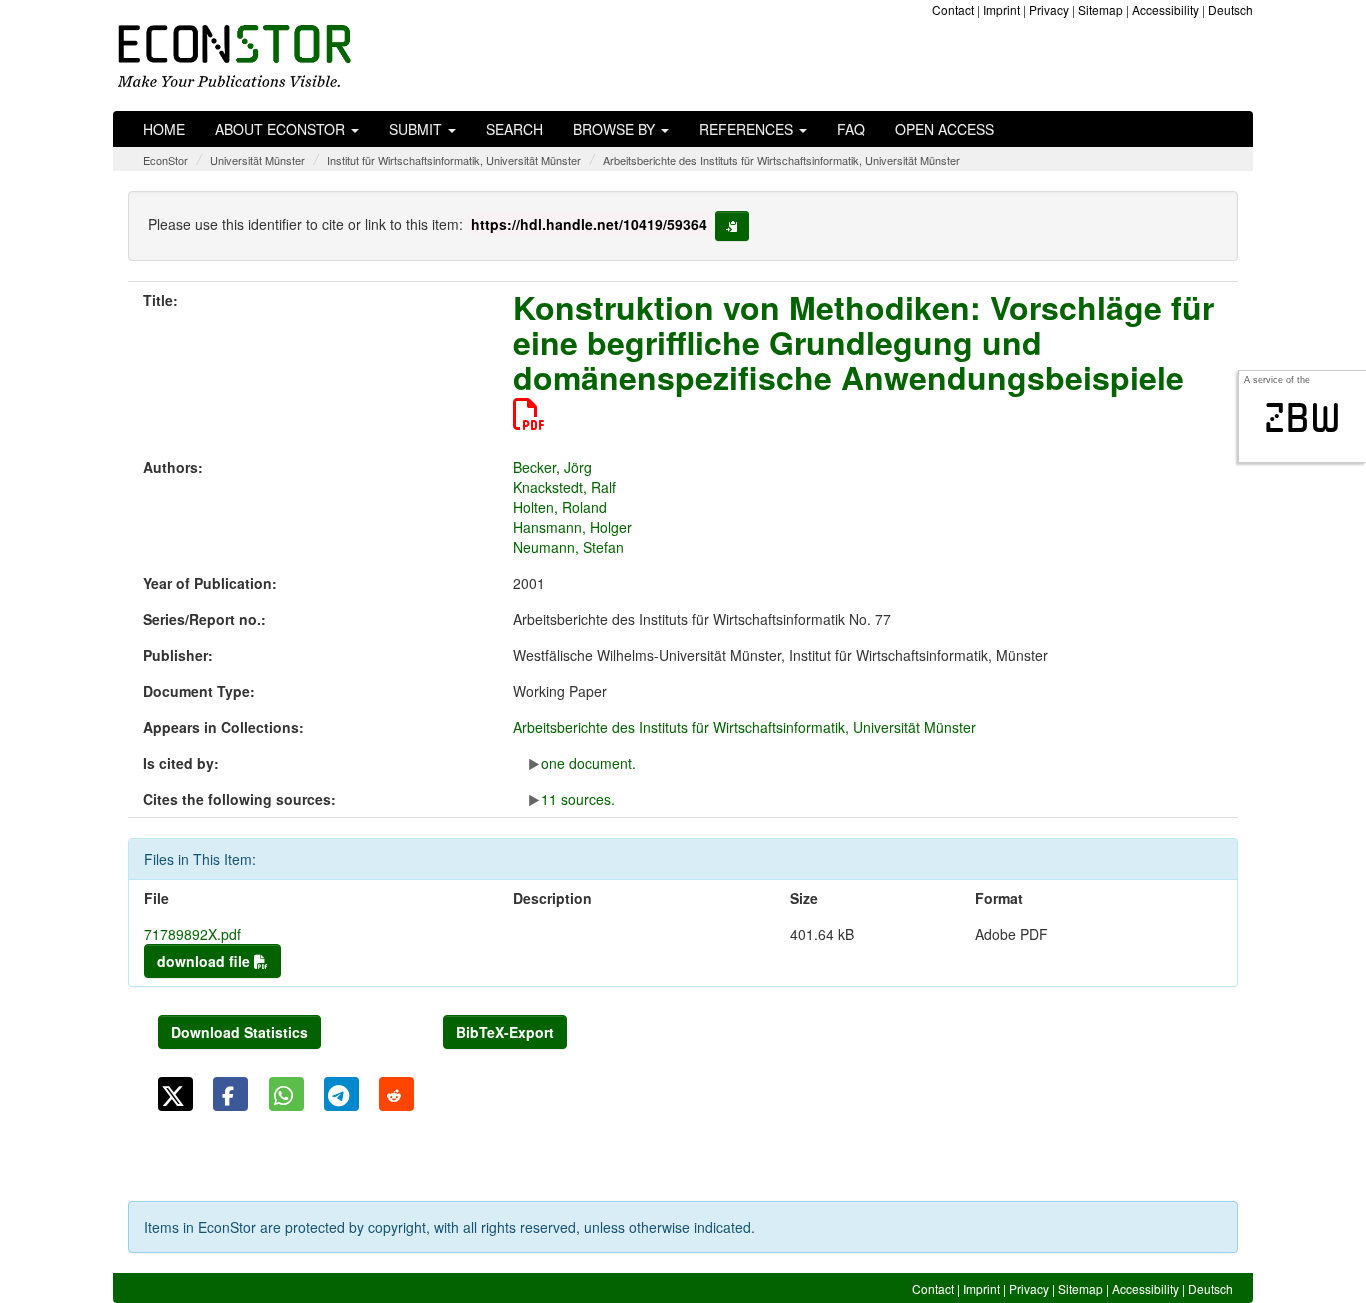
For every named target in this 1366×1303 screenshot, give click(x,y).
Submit (417, 129)
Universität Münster (257, 160)
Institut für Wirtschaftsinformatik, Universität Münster (454, 160)
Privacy (1049, 9)
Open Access (944, 129)
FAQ (851, 129)
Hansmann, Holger (572, 527)
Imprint (1001, 9)
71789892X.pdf (192, 934)
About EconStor (282, 129)
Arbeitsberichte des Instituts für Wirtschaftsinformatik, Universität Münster (781, 160)
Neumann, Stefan (568, 547)
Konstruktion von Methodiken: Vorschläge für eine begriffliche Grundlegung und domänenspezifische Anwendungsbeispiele (863, 342)
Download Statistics (239, 1032)
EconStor (165, 160)
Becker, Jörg (552, 467)
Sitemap (1100, 9)
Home (164, 129)
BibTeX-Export (505, 1032)
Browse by (616, 129)
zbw (1302, 418)
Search (514, 129)
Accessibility (1165, 9)
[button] (175, 1094)
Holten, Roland (560, 507)
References (748, 129)
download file (205, 961)
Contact (953, 9)
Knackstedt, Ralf (564, 487)
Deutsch (1230, 9)
